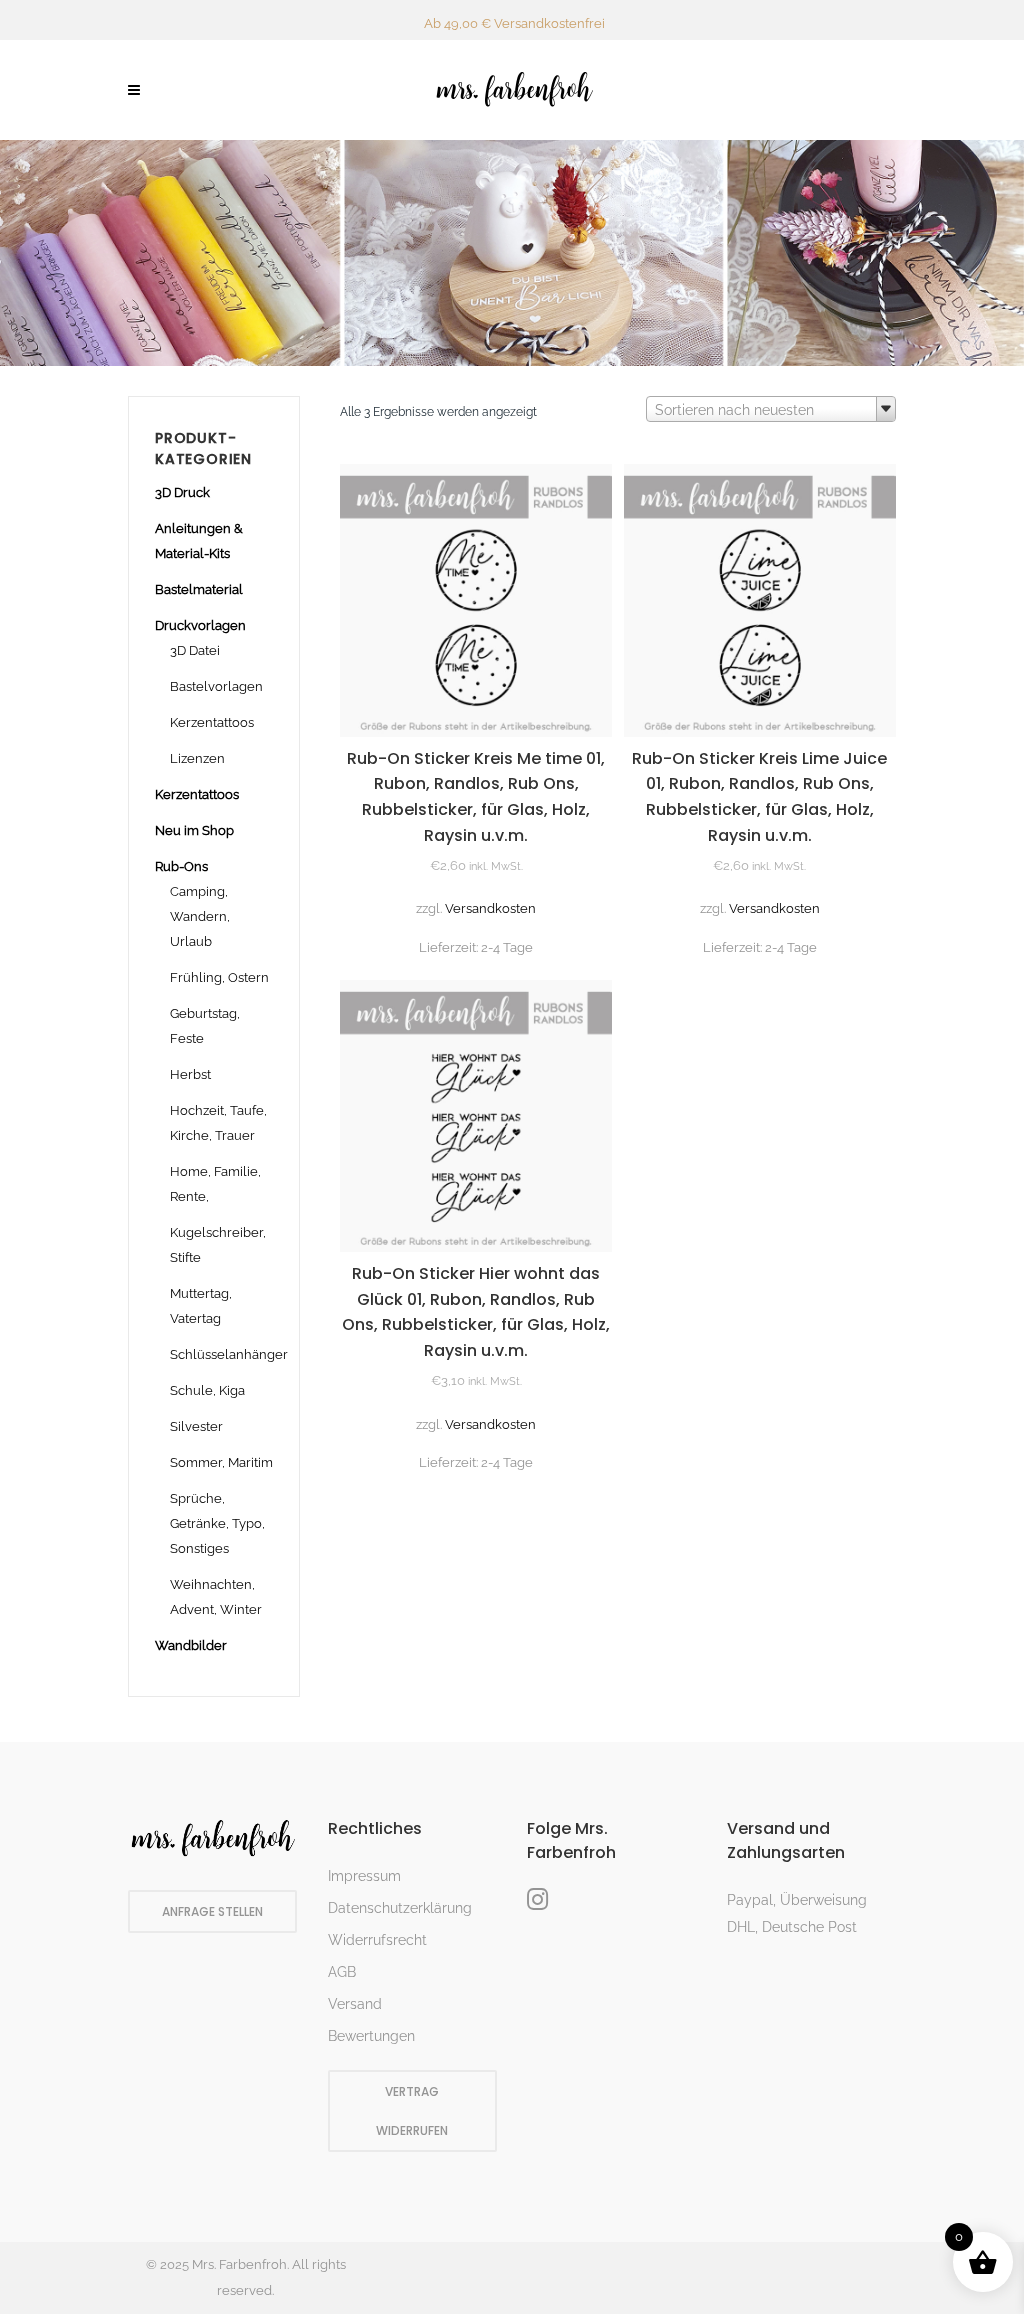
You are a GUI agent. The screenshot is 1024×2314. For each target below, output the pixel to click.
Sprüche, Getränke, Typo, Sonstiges (217, 1523)
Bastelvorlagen (216, 686)
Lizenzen (197, 758)
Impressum (364, 1876)
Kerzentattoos (212, 722)
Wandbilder (191, 1645)
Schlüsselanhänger (229, 1354)
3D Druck (182, 492)
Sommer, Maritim (221, 1462)
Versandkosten (490, 908)
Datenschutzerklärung (400, 1908)
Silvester (196, 1426)
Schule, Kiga (207, 1390)
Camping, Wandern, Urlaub (200, 916)
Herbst (190, 1074)
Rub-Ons (181, 866)
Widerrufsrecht (377, 1940)
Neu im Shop (194, 830)
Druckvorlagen (200, 625)
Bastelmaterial (199, 589)
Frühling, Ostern (219, 977)
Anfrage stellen (212, 1911)
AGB (342, 1972)
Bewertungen (371, 2036)
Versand (355, 2004)
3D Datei (195, 650)
